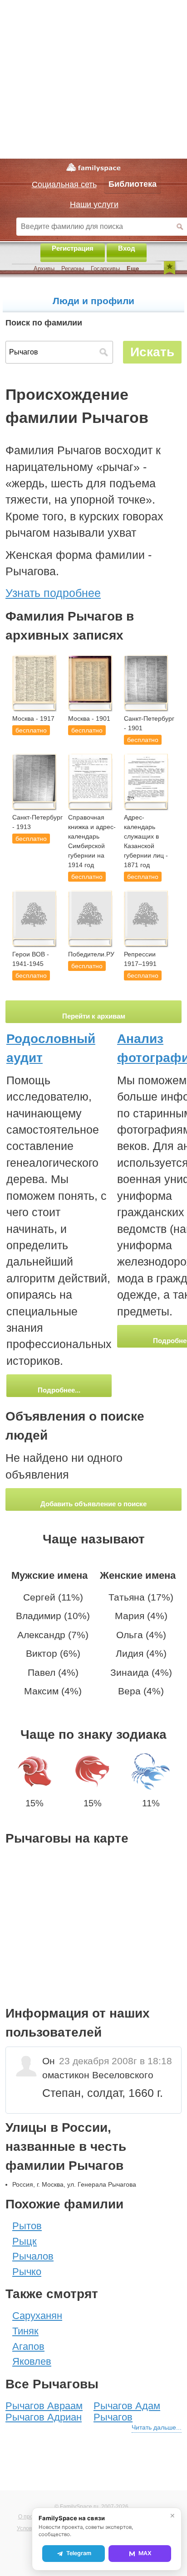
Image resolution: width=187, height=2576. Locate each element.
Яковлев (32, 2361)
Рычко (27, 2272)
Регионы (73, 269)
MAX (145, 2553)
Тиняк (25, 2331)
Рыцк (25, 2241)
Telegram (79, 2553)
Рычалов (33, 2256)
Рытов (27, 2226)
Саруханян (37, 2316)
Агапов (28, 2346)
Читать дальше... (157, 2427)
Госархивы (105, 269)
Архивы (44, 269)
